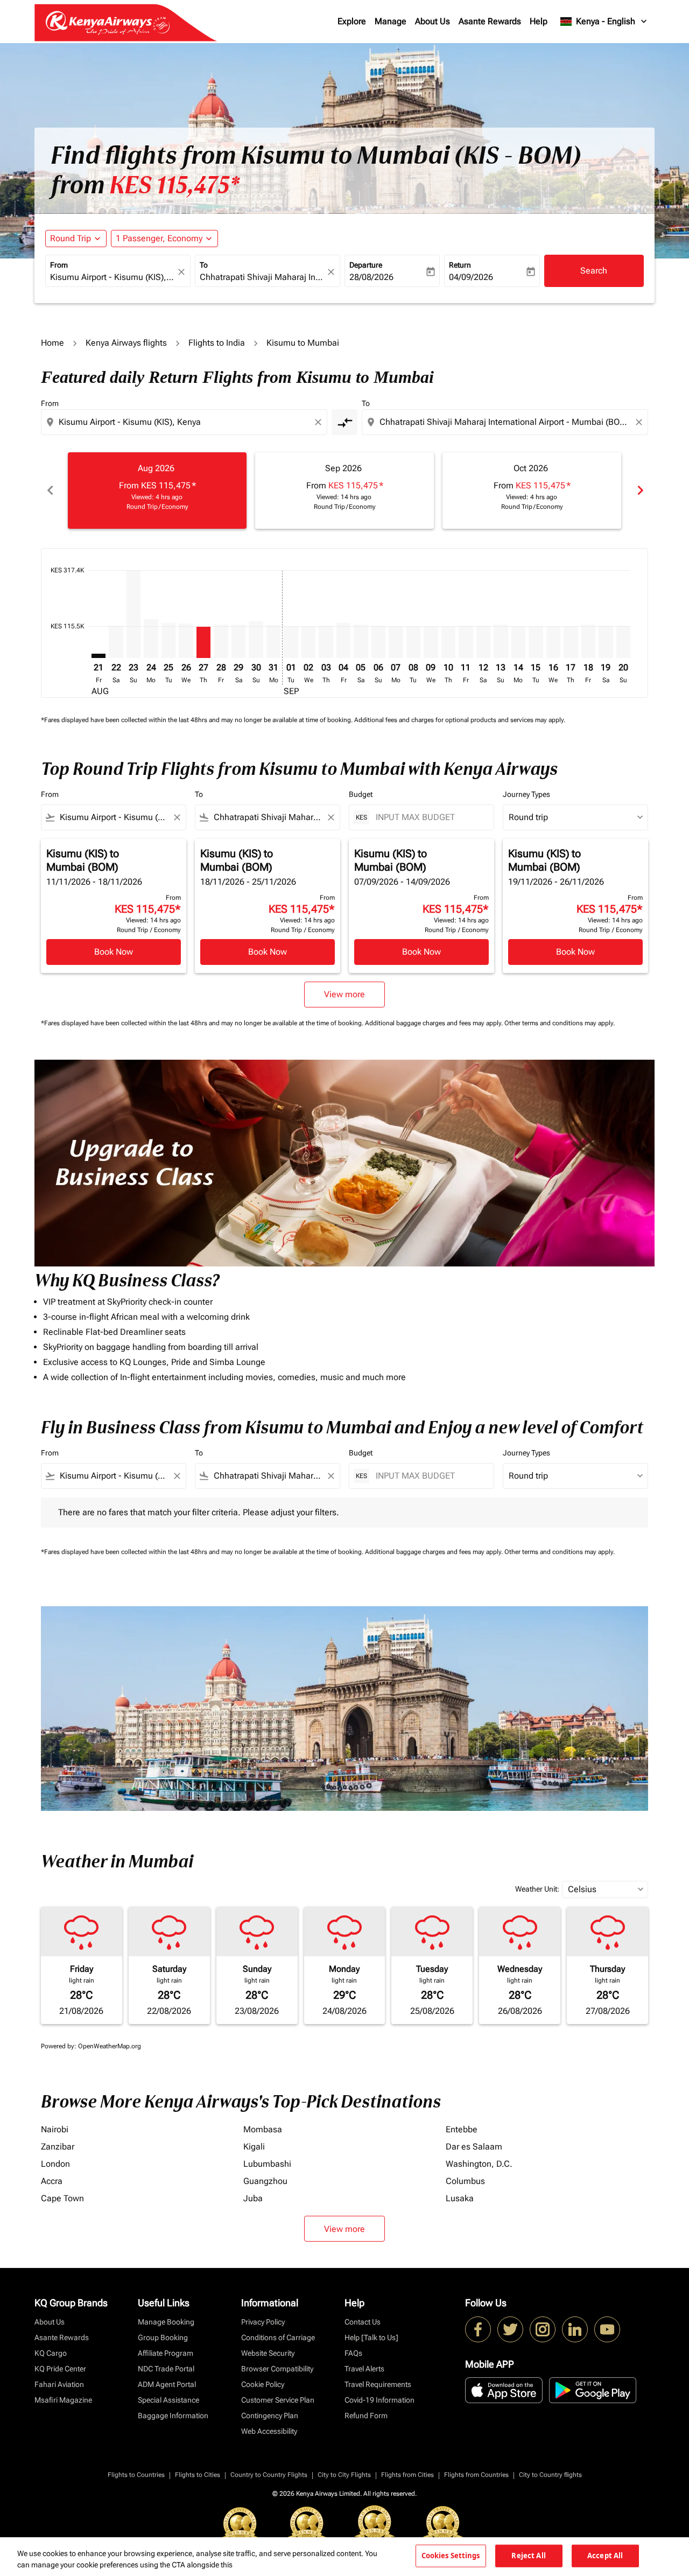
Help (539, 21)
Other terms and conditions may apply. (560, 1023)
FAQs (353, 2353)
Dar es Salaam (474, 2147)
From (59, 265)
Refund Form (366, 2416)
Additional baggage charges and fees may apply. (435, 1023)
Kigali (254, 2147)
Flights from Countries (476, 2475)
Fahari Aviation (59, 2384)
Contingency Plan (270, 2416)
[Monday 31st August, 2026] (273, 642)
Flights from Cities (407, 2475)
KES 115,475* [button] (174, 185)
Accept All (605, 2556)
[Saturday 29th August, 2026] (238, 641)
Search (594, 271)
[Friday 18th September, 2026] (588, 641)
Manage (391, 21)
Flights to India (217, 343)
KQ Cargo (51, 2353)
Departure (366, 265)
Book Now (114, 952)
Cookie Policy (263, 2384)
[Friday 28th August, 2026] (221, 641)
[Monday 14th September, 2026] (518, 642)
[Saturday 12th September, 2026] (483, 642)
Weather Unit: (537, 1889)
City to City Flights (344, 2475)
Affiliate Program (166, 2353)
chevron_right (639, 490)
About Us (433, 21)
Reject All (528, 2556)
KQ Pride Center (60, 2369)
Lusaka (460, 2198)
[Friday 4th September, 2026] (343, 641)
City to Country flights (550, 2475)
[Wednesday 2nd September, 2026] (308, 642)
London (55, 2164)
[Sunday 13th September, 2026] (501, 641)
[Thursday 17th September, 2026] (571, 642)
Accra (52, 2181)
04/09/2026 (471, 277)
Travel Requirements (378, 2384)
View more (344, 2229)
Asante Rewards (490, 21)
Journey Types (526, 794)
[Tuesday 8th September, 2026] (413, 642)
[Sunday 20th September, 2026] (623, 642)
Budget (361, 794)
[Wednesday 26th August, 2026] (186, 641)
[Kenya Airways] (478, 2329)
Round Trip (71, 238)
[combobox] (113, 277)
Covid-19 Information (379, 2400)
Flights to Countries (136, 2475)
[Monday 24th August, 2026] (151, 639)
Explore (352, 21)
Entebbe (462, 2129)
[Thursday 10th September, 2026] (448, 642)
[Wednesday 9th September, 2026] (431, 642)
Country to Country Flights (269, 2475)
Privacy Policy (263, 2322)
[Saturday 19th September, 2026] (606, 642)
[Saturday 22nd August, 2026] (116, 642)
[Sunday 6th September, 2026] (378, 642)
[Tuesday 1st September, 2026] (291, 642)
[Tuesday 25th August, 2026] (168, 640)
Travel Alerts (364, 2369)
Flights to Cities (198, 2475)
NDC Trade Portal (166, 2369)
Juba (253, 2198)
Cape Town (62, 2198)
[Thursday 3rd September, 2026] (326, 642)
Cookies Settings (451, 2556)
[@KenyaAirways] (510, 2329)
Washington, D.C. (479, 2164)
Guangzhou (265, 2181)
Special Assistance (168, 2400)
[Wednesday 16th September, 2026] (553, 642)
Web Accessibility (269, 2431)
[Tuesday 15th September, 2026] (536, 642)
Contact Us (363, 2322)
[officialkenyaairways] (543, 2329)
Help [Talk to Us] (371, 2337)
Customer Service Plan (278, 2400)
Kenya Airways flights (126, 343)
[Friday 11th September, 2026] (466, 642)
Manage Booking (166, 2322)
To (204, 265)
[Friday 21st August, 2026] (99, 656)
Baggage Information (173, 2416)
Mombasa (263, 2129)
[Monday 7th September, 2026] (396, 642)
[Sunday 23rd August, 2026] (133, 614)
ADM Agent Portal (167, 2384)
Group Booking (163, 2337)
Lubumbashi (267, 2164)
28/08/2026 (371, 277)
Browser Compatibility (277, 2369)
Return (460, 265)
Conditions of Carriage (278, 2337)
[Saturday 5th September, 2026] (361, 641)
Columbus (465, 2181)
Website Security (268, 2353)
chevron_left (50, 490)
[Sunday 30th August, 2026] (256, 640)
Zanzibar (58, 2147)
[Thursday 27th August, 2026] (203, 642)
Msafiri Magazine (63, 2400)
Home (52, 343)
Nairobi (55, 2129)
